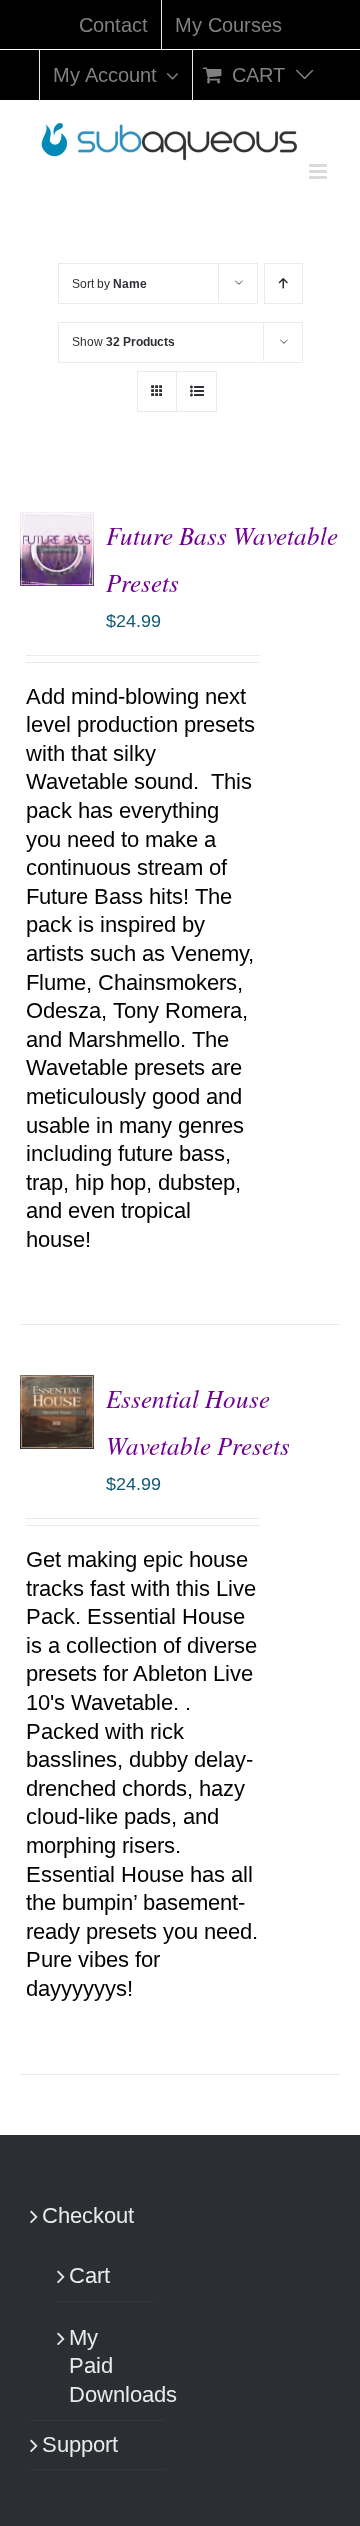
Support (80, 2444)
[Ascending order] (283, 283)
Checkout (88, 2215)
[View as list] (196, 391)
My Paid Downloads (107, 2366)
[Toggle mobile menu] (319, 171)
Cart (89, 2275)
